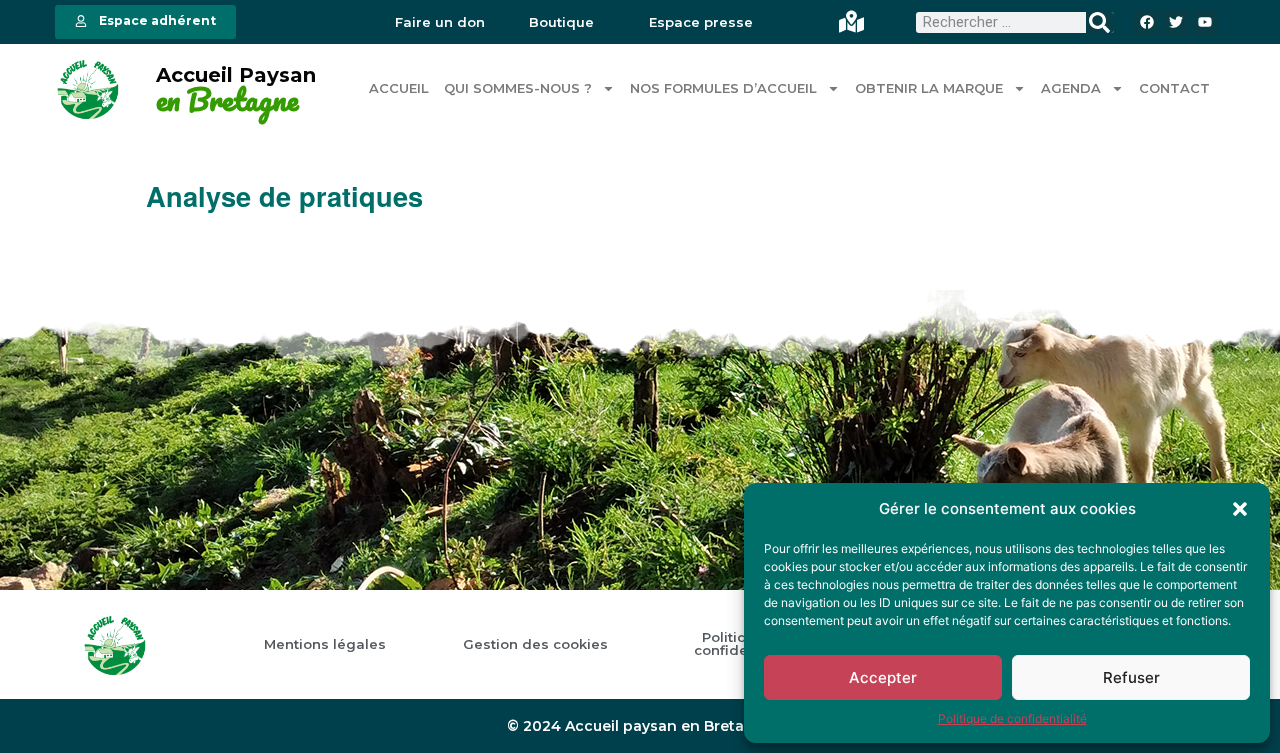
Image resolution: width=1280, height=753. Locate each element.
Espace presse (701, 22)
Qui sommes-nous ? (518, 88)
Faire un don (440, 22)
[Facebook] (1146, 21)
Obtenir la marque (929, 88)
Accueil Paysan (236, 75)
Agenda (1071, 88)
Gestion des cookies (535, 644)
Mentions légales (325, 644)
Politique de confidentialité (1012, 718)
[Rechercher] (1099, 22)
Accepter (883, 677)
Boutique (561, 22)
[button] (1240, 509)
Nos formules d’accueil (723, 88)
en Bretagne (227, 100)
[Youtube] (1205, 21)
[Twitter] (1176, 21)
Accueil (399, 88)
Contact (1174, 88)
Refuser (1131, 677)
